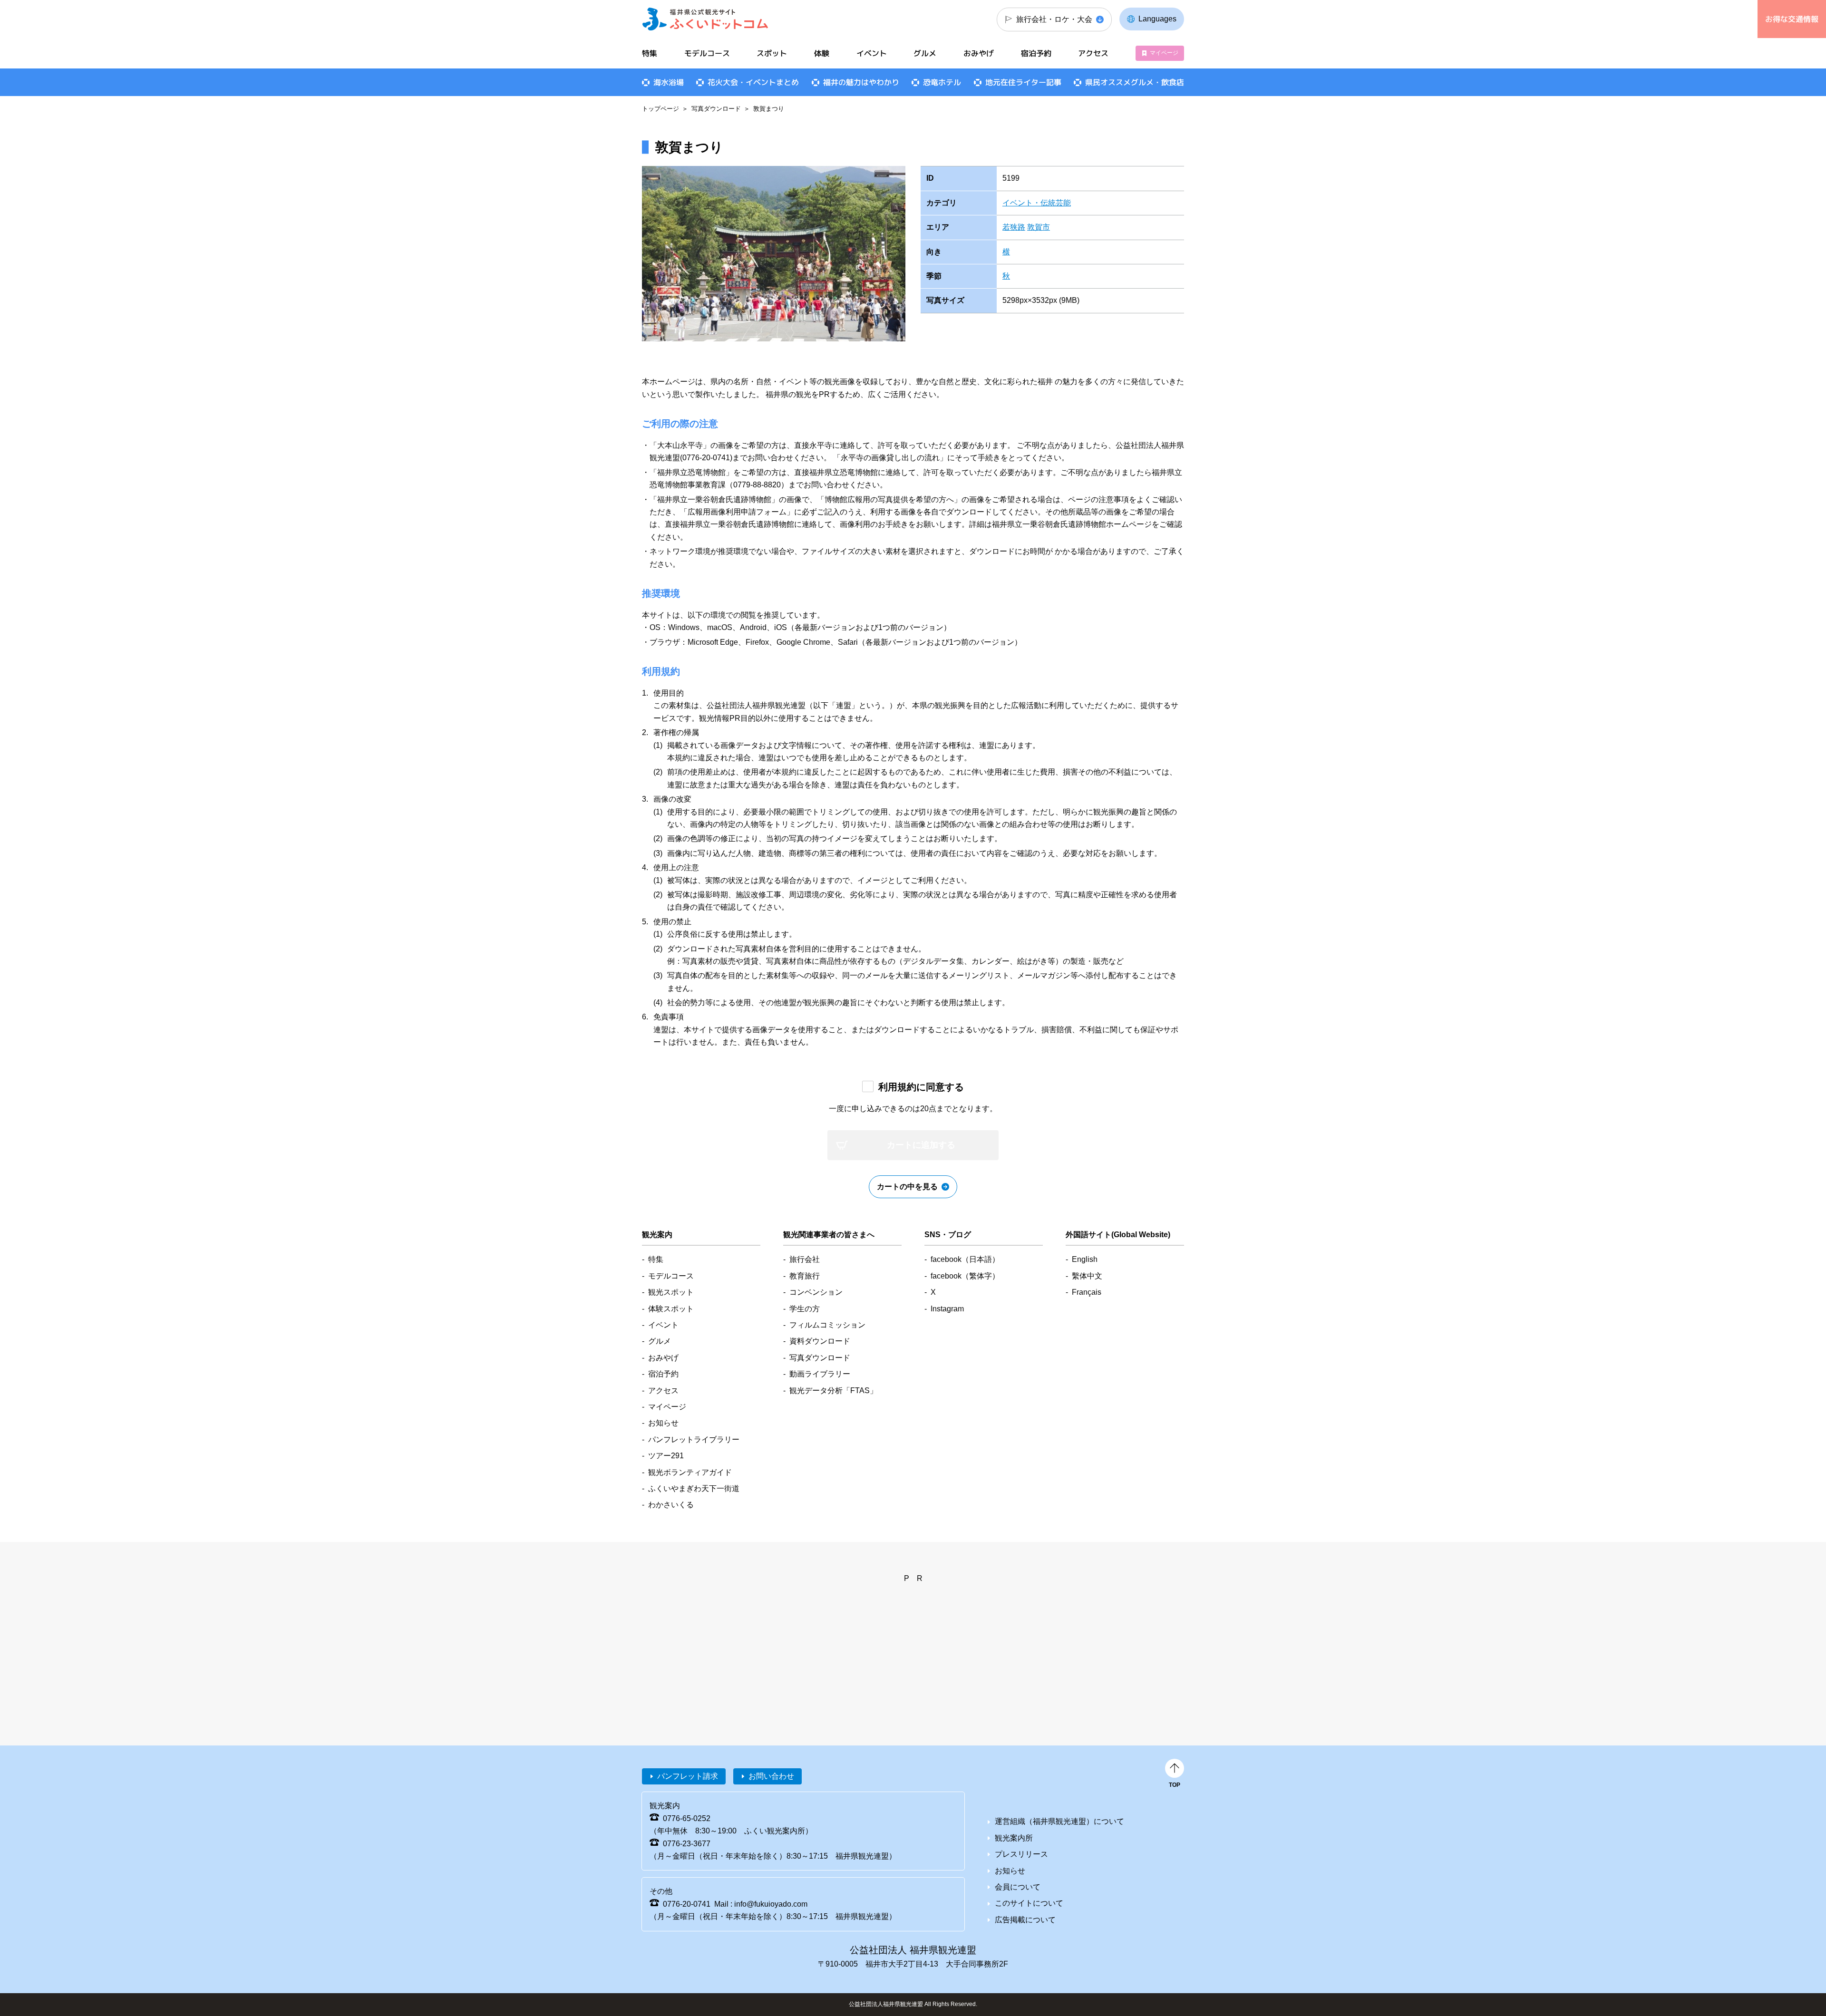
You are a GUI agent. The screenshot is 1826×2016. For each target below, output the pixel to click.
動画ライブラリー (820, 1374)
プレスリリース (1021, 1854)
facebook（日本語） (965, 1259)
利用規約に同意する (921, 1087)
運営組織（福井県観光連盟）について (1059, 1821)
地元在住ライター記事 (1023, 82)
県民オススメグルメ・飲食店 (1135, 82)
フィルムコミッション (827, 1325)
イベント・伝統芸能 (1037, 203)
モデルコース (707, 53)
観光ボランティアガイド (690, 1472)
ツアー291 (666, 1456)
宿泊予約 (1036, 53)
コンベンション (816, 1292)
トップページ (660, 109)
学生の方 (805, 1309)
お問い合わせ (771, 1776)
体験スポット (671, 1309)
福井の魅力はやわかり (861, 82)
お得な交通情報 (1792, 19)
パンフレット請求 (688, 1776)
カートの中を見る (907, 1187)
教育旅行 (805, 1276)
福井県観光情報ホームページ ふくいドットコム (705, 19)
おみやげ (979, 53)
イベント (872, 53)
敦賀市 (1039, 227)
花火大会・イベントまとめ (753, 82)
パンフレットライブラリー (694, 1439)
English (1085, 1259)
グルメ (925, 53)
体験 (822, 53)
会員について (1018, 1887)
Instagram (947, 1309)
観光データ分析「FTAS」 (833, 1391)
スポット (772, 53)
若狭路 (1014, 227)
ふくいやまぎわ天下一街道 (694, 1488)
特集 (650, 53)
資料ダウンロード (820, 1341)
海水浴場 (669, 82)
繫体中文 (1087, 1276)
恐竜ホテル (942, 82)
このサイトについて (1029, 1903)
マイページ (1164, 53)
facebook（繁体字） (965, 1276)
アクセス (1093, 53)
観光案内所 (1014, 1838)
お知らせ (663, 1423)
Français (1087, 1292)
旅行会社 (805, 1259)
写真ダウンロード (716, 109)
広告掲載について (1025, 1920)
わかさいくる (671, 1505)
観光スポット (671, 1292)
